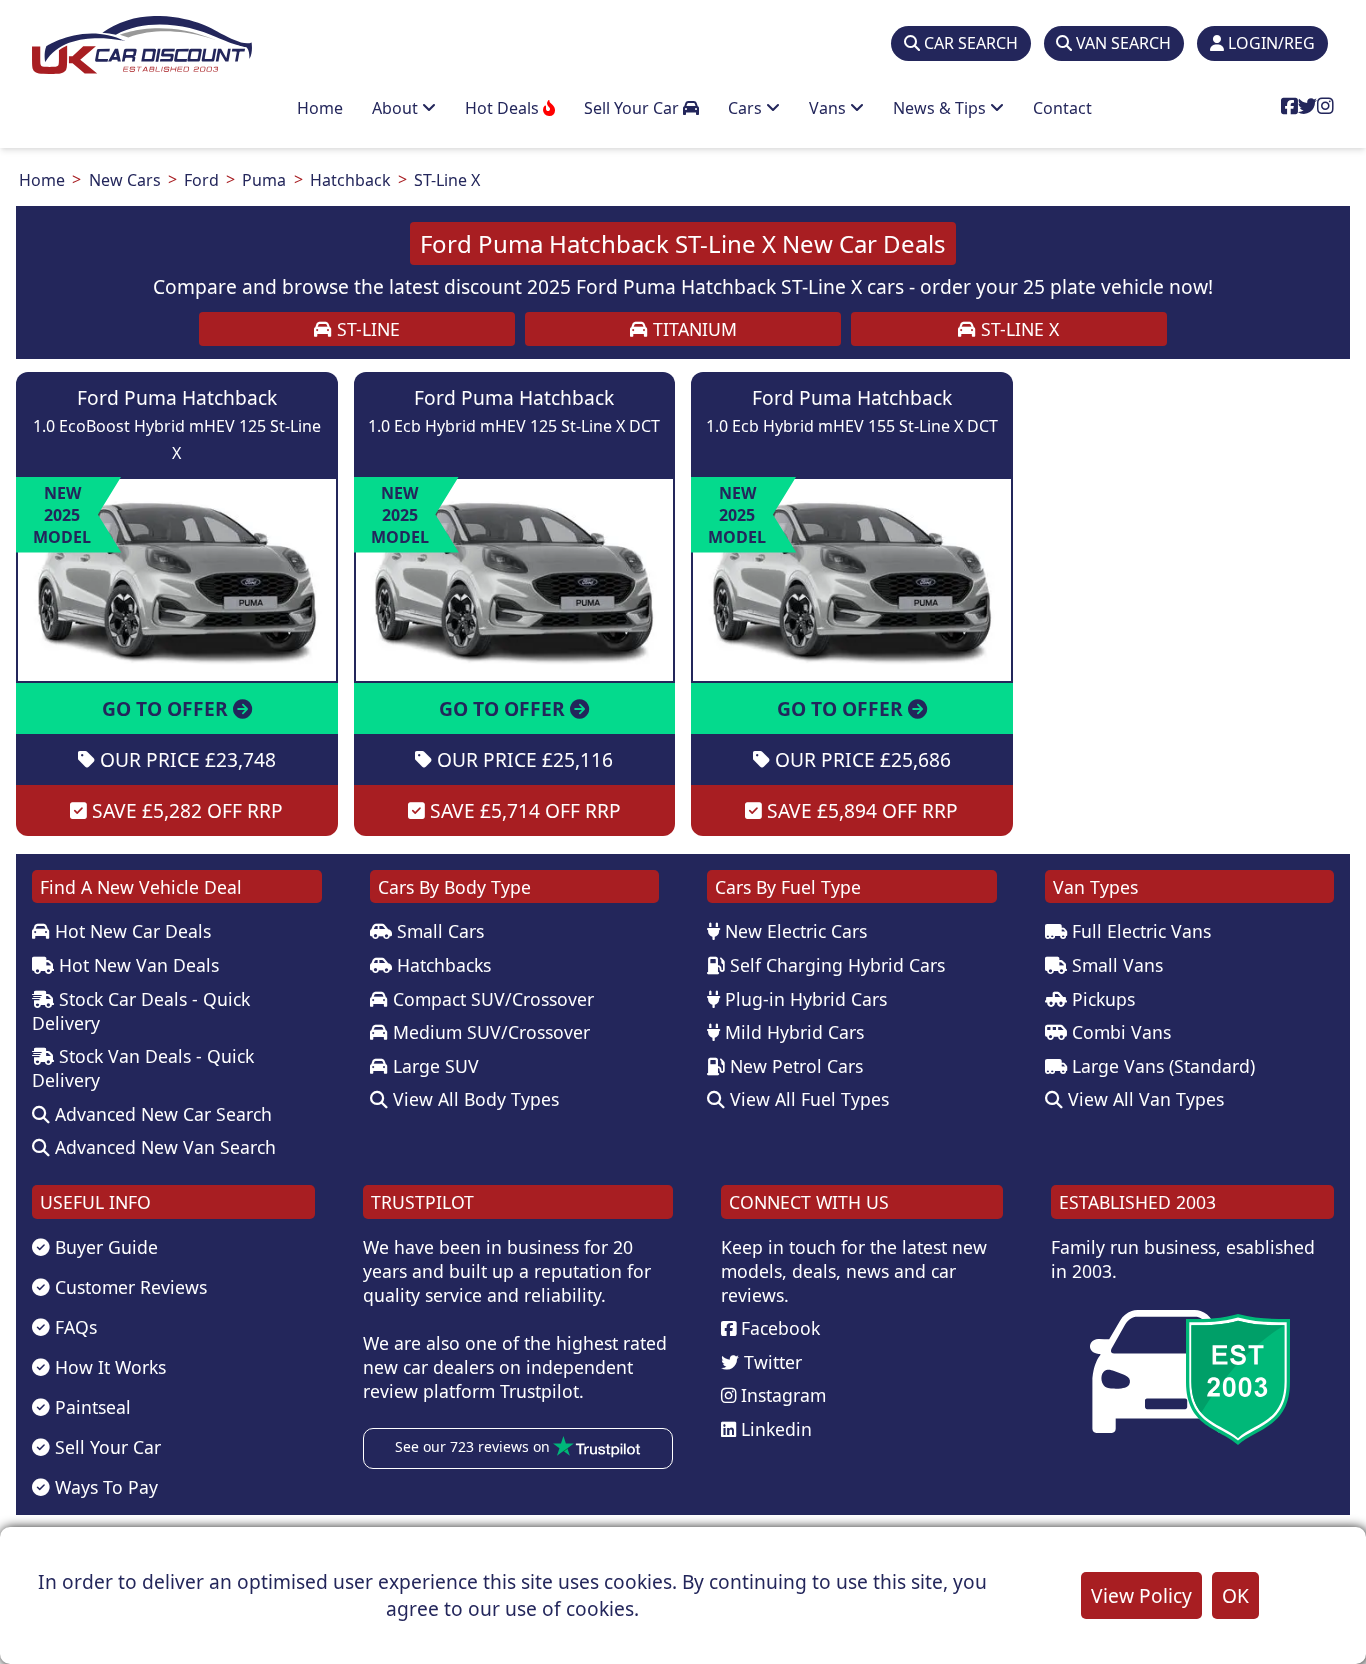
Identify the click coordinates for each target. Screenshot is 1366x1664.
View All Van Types (1143, 1099)
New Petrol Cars (794, 1066)
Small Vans (1115, 965)
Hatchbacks (441, 965)
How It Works (108, 1367)
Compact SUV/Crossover (491, 999)
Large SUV (433, 1066)
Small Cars (438, 931)
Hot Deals (504, 108)
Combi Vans (1119, 1032)
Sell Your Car (633, 108)
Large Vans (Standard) (1161, 1066)
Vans (829, 108)
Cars (747, 108)
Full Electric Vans (1139, 931)
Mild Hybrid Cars (792, 1032)
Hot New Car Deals (130, 931)
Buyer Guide (104, 1247)
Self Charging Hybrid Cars (835, 965)
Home (320, 108)
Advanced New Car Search (161, 1114)
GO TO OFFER (167, 708)
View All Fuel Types (807, 1099)
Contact (1062, 108)
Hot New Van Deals (136, 965)
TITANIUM (692, 329)
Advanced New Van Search (163, 1147)
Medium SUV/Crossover (489, 1032)
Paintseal (90, 1407)
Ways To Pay (104, 1487)
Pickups (1101, 999)
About (397, 108)
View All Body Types (473, 1099)
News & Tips (941, 108)
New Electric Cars (793, 931)
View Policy (1141, 1595)
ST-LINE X (1017, 329)
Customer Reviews (128, 1287)
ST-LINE (366, 329)
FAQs (73, 1327)
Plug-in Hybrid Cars (803, 999)
